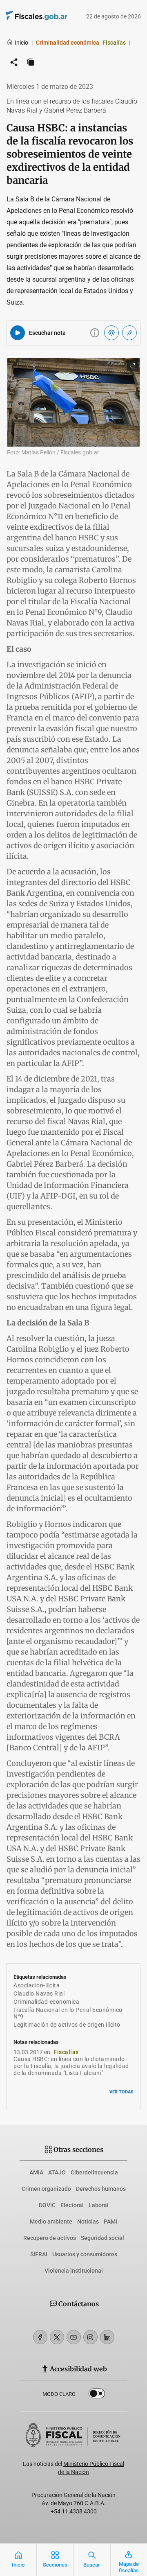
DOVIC (47, 2205)
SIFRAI (39, 2254)
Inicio (21, 43)
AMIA (36, 2172)
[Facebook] (40, 2337)
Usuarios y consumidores (85, 2254)
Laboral (99, 2205)
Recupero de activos (50, 2238)
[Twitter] (57, 2337)
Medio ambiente (51, 2222)
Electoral (72, 2205)
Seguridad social (102, 2238)
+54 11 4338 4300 (74, 2511)
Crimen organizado (46, 2189)
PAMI (110, 2222)
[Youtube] (74, 2337)
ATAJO (57, 2172)
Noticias (88, 2222)
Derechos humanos (101, 2189)
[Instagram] (90, 2337)
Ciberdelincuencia (94, 2172)
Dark (97, 2395)
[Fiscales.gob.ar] (25, 17)
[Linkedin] (107, 2337)
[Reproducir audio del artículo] (18, 333)
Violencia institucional (74, 2271)
